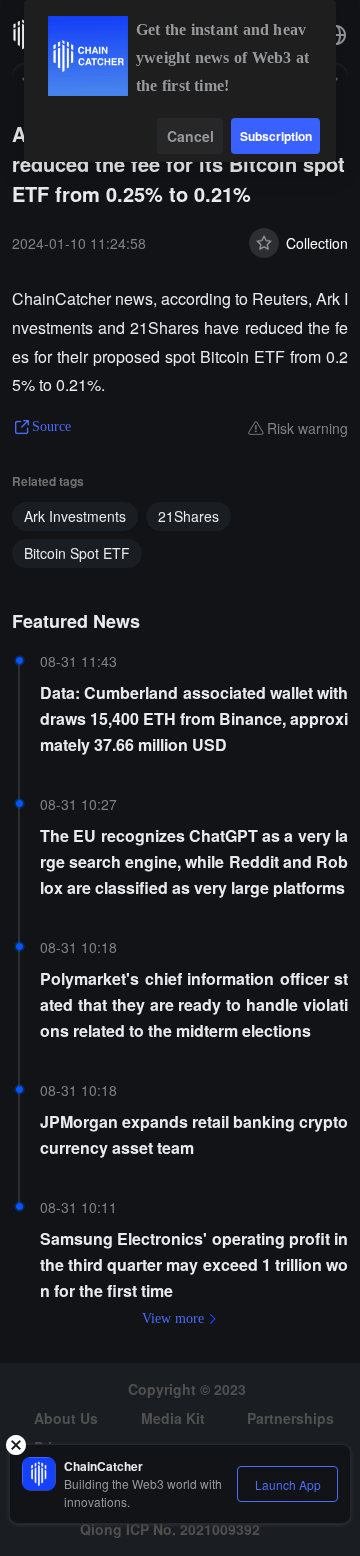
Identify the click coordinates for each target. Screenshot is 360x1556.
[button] (336, 35)
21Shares (188, 516)
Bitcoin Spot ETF (77, 553)
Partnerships (290, 1418)
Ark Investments (75, 516)
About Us (66, 1418)
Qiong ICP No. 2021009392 (170, 1529)
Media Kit (173, 1418)
